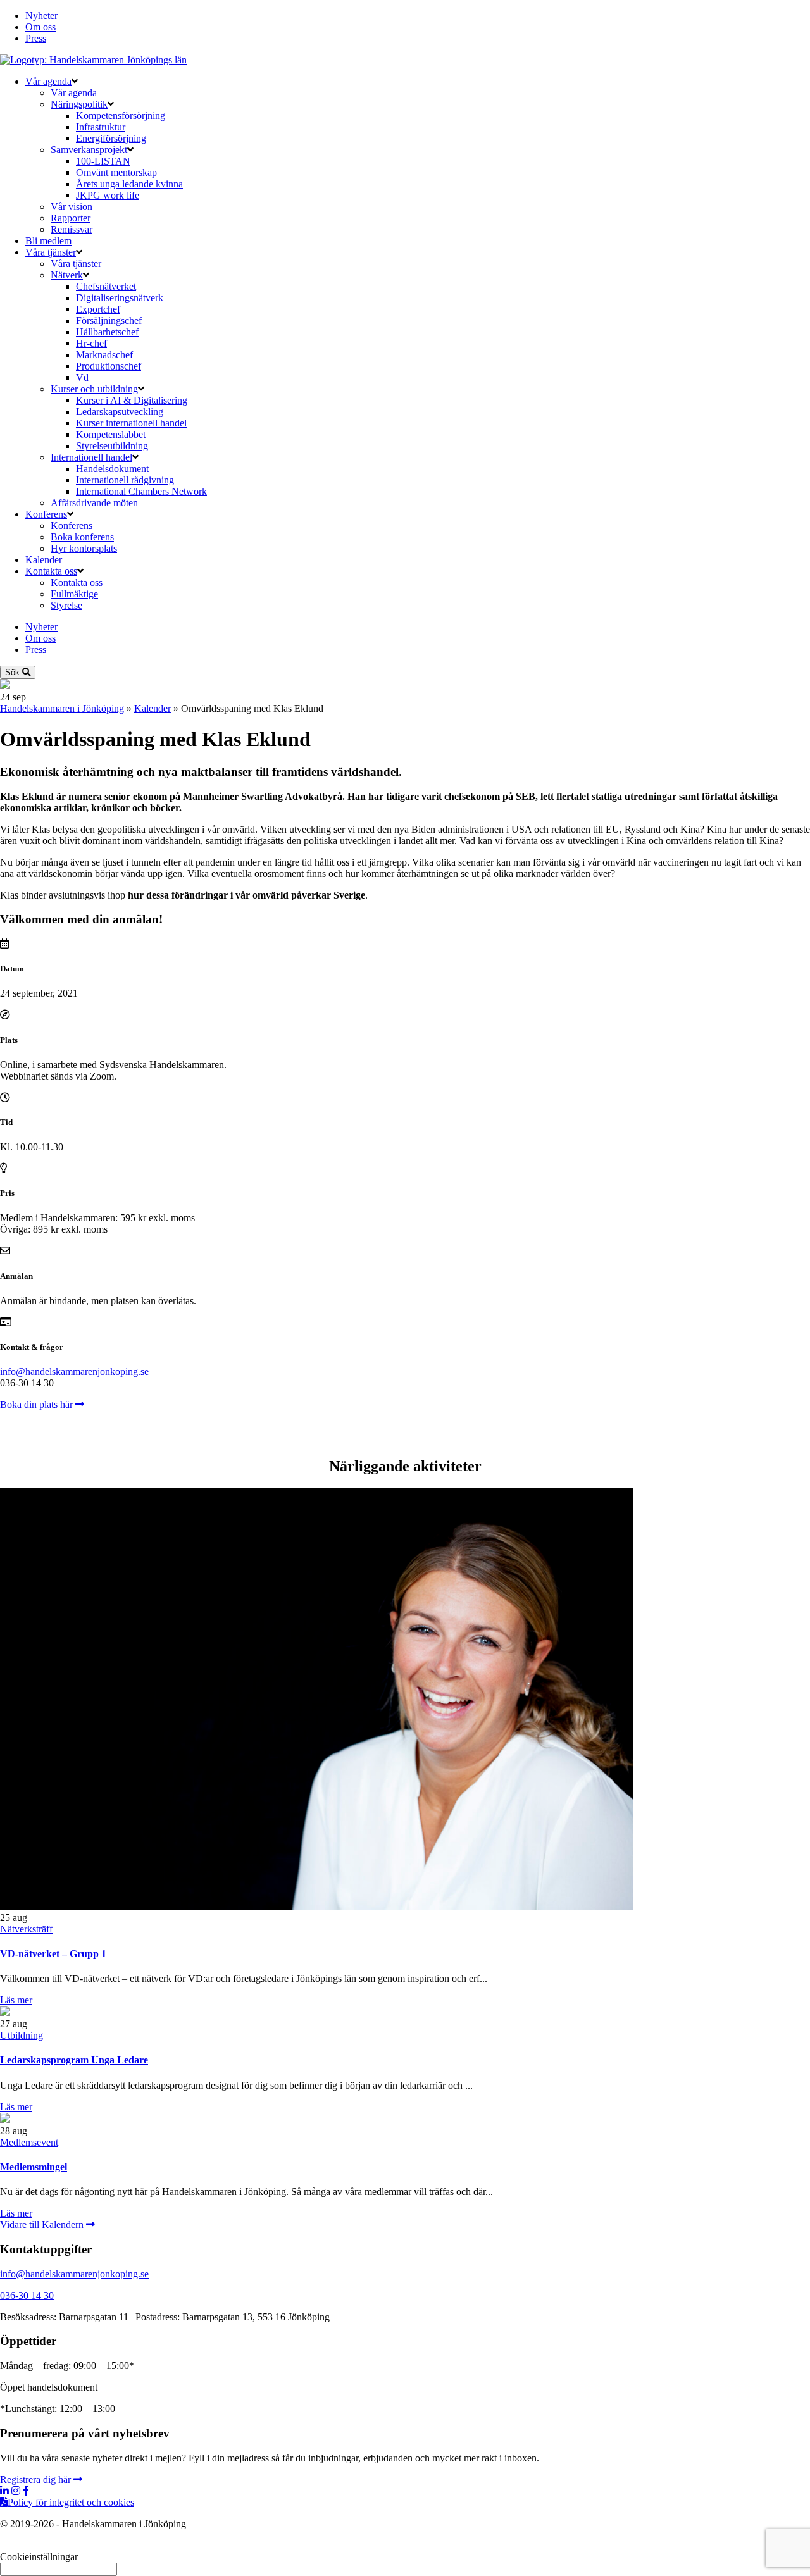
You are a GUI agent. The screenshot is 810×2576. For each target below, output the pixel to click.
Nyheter (41, 16)
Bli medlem (48, 241)
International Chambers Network (141, 491)
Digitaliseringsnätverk (120, 298)
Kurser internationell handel (131, 423)
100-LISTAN (103, 161)
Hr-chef (91, 343)
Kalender (44, 560)
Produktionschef (109, 366)
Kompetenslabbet (111, 434)
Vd (82, 377)
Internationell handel (91, 457)
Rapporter (71, 218)
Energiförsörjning (111, 138)
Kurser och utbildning (94, 389)
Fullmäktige (74, 594)
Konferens (46, 514)
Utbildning (22, 2035)
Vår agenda (48, 81)
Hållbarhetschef (107, 332)
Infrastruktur (101, 127)
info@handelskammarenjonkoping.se (74, 1372)
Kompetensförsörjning (121, 115)
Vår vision (72, 207)
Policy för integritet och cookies (71, 2502)
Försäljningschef (109, 320)
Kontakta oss (51, 571)
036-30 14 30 (27, 2295)
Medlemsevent (29, 2142)
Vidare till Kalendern (43, 2224)
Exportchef (98, 309)
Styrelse (66, 605)
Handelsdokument (112, 469)
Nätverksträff (26, 1929)
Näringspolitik (79, 104)
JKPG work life (108, 195)
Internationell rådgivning (125, 480)
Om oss (40, 27)
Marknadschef (104, 355)
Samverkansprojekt (89, 150)
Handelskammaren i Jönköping (62, 708)
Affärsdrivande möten (94, 503)
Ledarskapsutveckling (120, 412)
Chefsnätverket (106, 286)
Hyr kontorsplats (84, 548)
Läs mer (16, 2000)
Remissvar (72, 229)
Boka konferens (82, 537)
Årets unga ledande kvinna (129, 184)
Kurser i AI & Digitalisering (132, 400)
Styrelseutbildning (112, 446)
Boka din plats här (38, 1404)
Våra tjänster (51, 252)
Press (36, 38)
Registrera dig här (37, 2480)
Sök (14, 672)
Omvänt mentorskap (116, 172)
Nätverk (67, 275)
